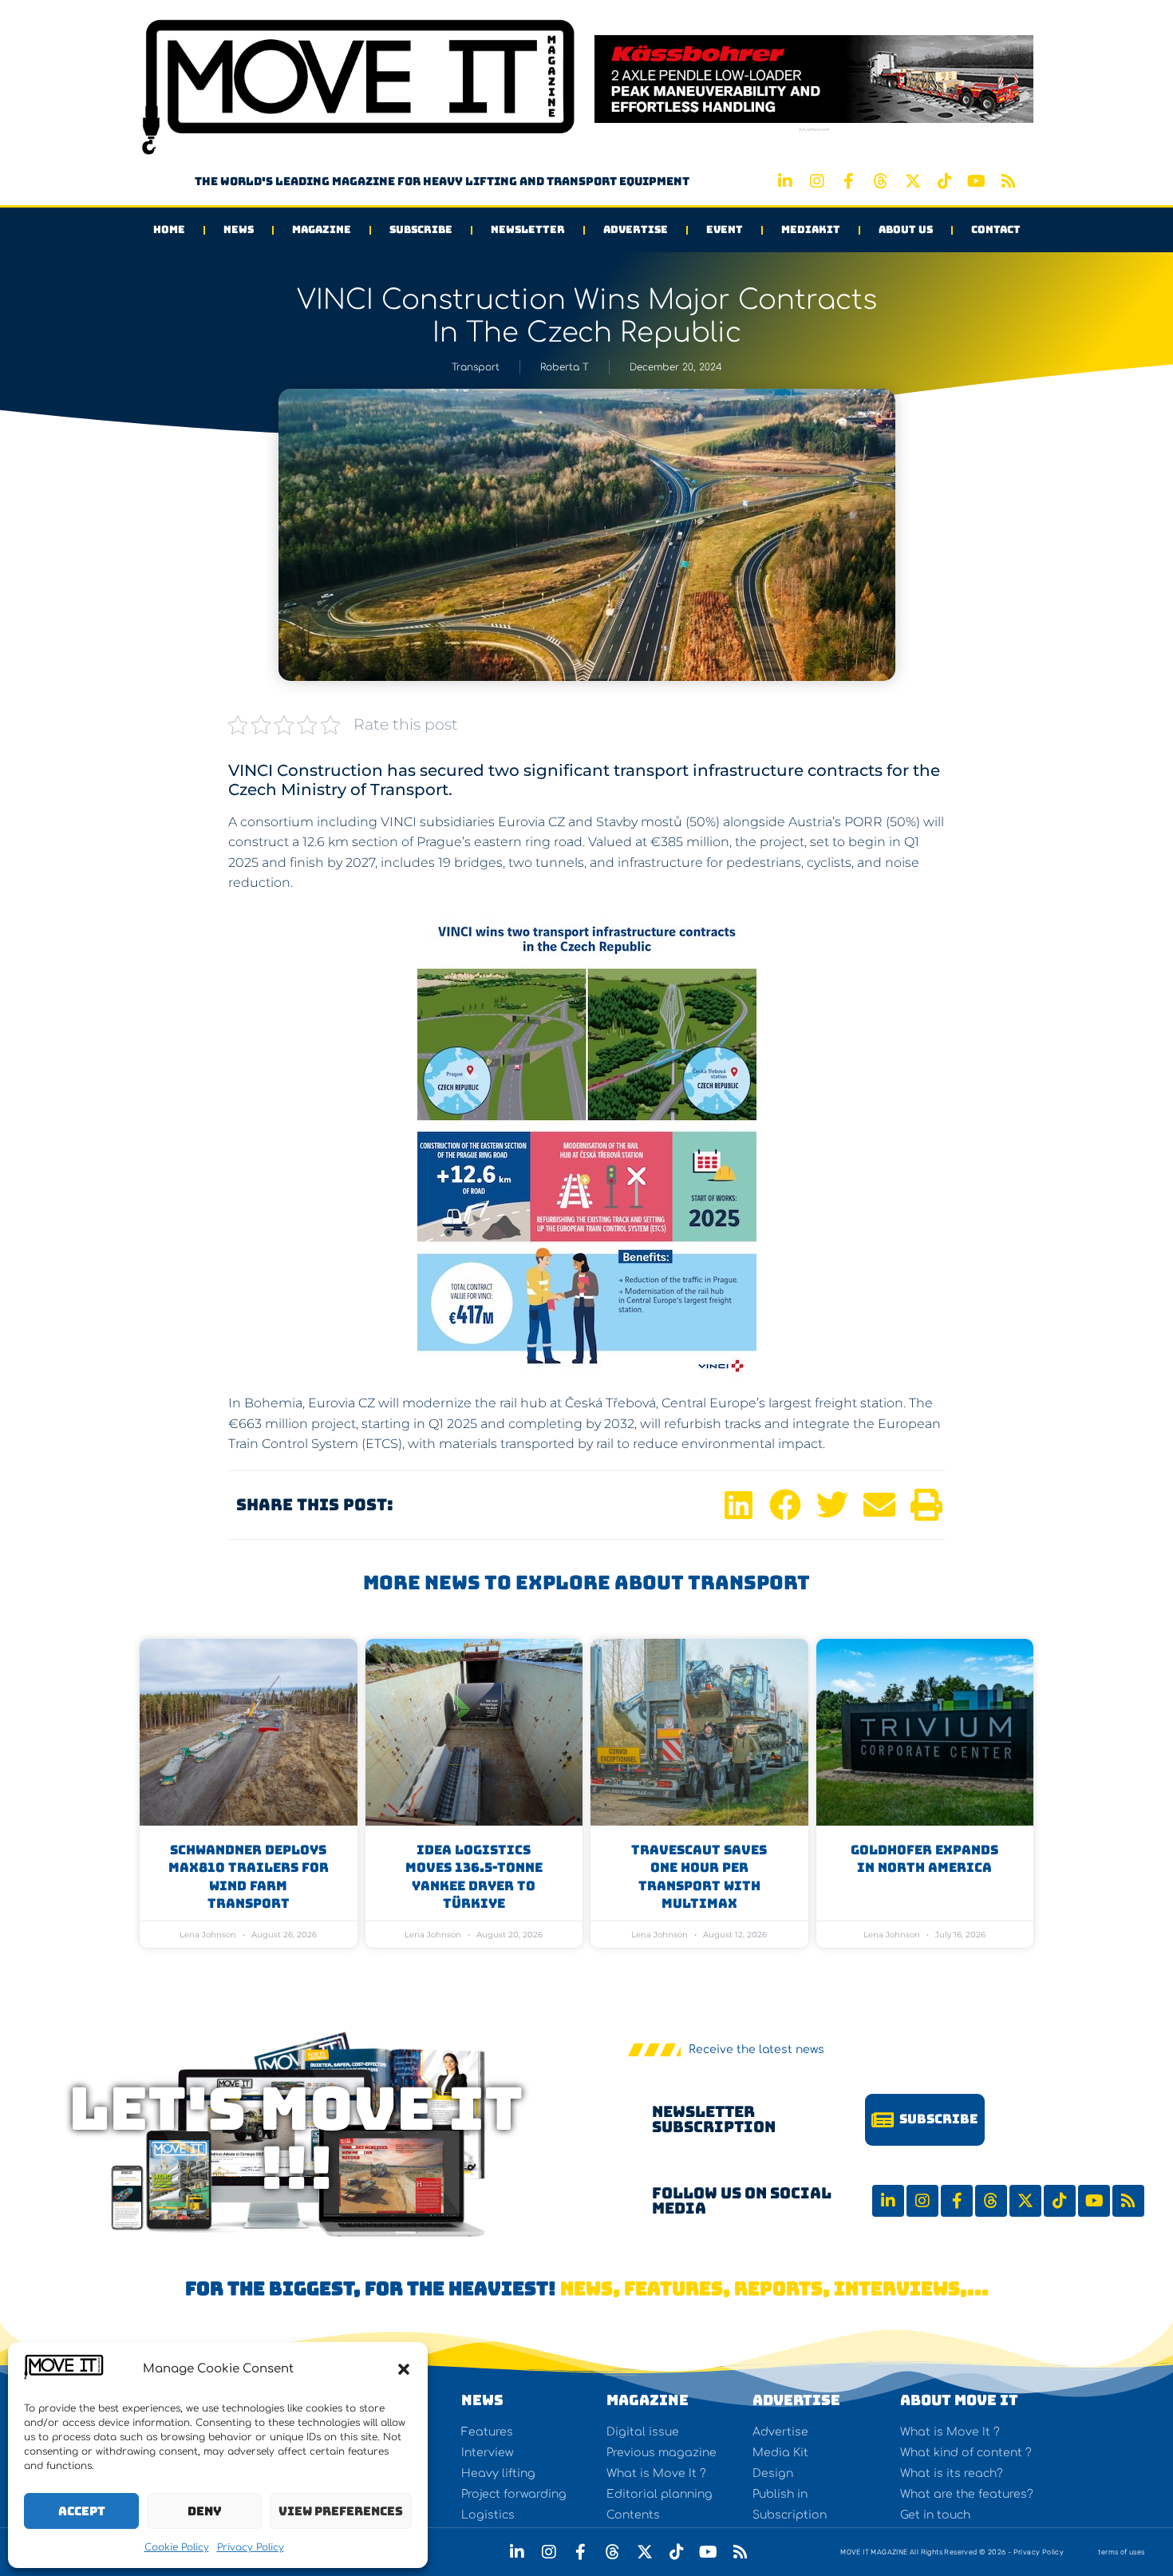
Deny (205, 2511)
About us (906, 230)
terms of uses (1121, 2552)
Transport (476, 367)
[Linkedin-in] (785, 181)
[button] (404, 2369)
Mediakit (811, 230)
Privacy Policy (251, 2547)
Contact (996, 230)
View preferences (341, 2511)
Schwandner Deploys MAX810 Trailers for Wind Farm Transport (249, 1877)
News (239, 230)
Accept (82, 2511)
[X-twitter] (913, 181)
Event (725, 230)
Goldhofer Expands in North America (924, 1859)
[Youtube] (977, 181)
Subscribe (421, 230)
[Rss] (1009, 181)
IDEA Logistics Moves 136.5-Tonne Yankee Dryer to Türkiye (474, 1877)
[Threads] (881, 181)
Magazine (322, 230)
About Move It (959, 2400)
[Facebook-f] (849, 181)
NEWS (482, 2400)
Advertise (636, 230)
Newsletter (528, 230)
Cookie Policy (177, 2547)
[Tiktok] (945, 181)
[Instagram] (817, 181)
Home (169, 230)
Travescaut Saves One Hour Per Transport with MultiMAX (699, 1877)
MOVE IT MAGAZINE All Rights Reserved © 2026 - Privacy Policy (952, 2552)
